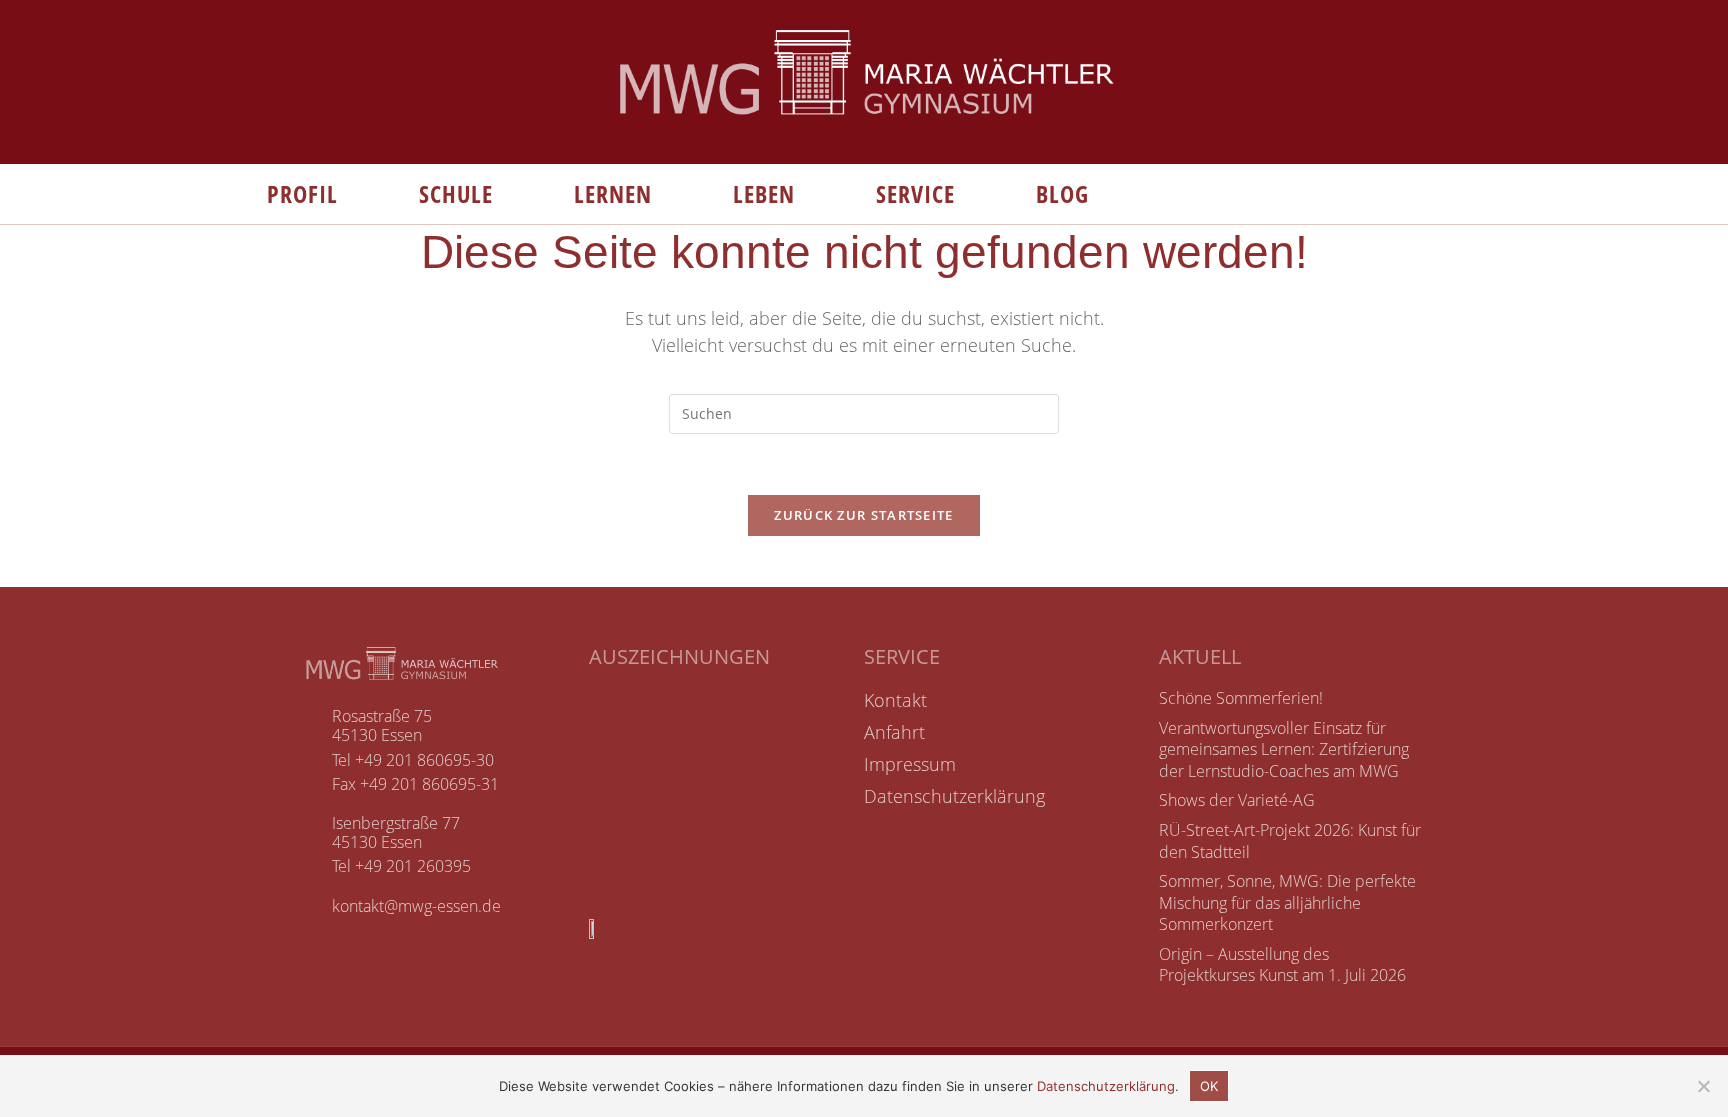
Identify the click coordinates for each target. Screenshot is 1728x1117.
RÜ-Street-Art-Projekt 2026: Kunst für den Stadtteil (1290, 841)
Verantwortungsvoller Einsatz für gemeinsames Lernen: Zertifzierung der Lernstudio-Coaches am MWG (1284, 749)
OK (1209, 1086)
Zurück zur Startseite (863, 515)
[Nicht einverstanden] (1703, 1086)
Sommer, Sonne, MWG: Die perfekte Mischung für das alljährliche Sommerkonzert (1287, 902)
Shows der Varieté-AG (1237, 800)
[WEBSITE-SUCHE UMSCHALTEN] (1134, 194)
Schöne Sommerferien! (1241, 698)
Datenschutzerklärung (1106, 1086)
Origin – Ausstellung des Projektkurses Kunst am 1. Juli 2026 (1282, 965)
